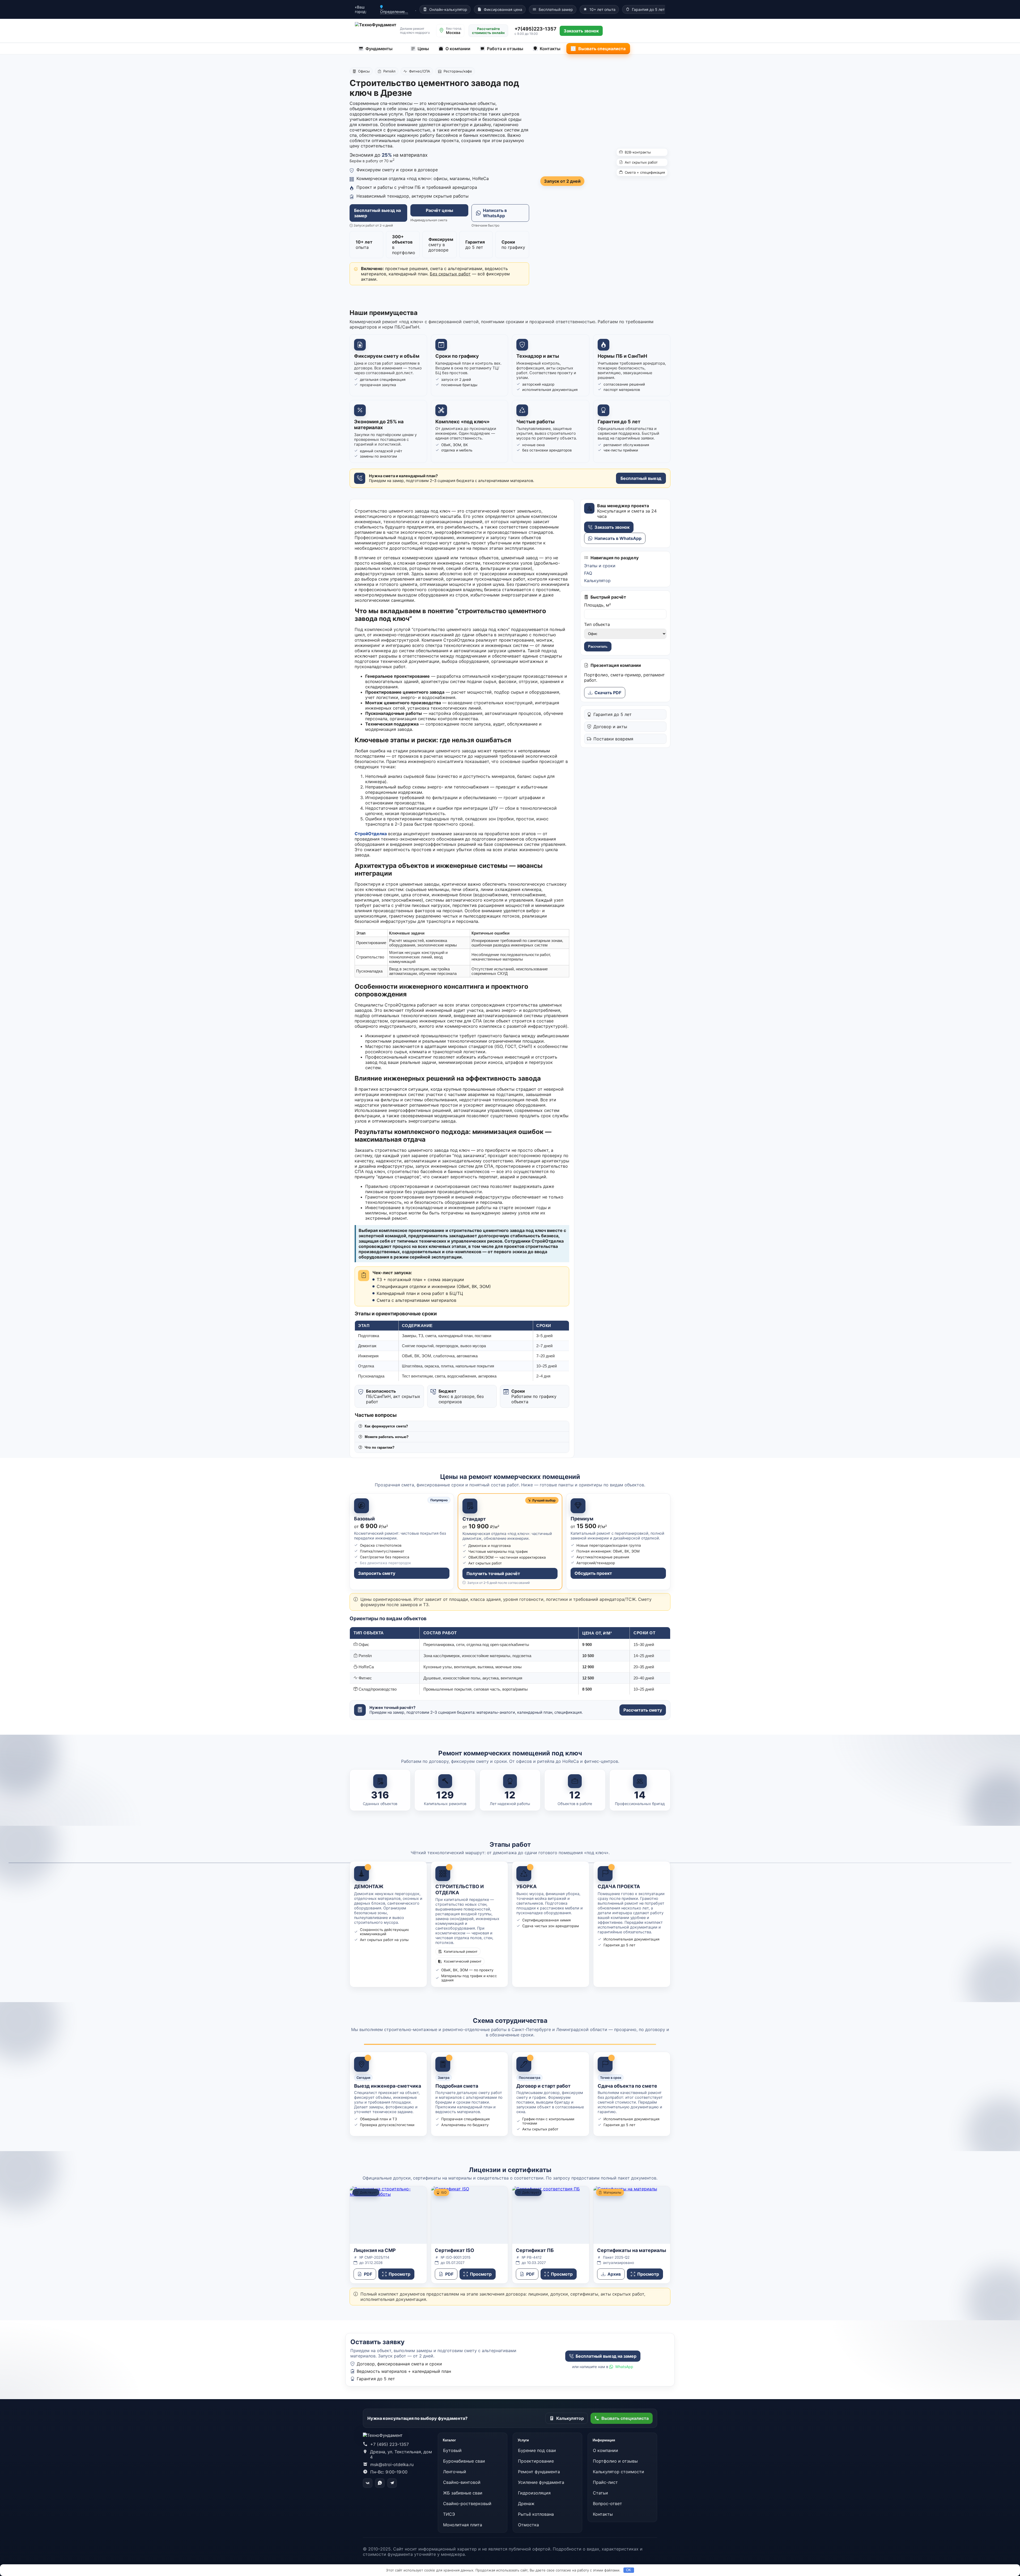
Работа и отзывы (505, 49)
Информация (604, 2440)
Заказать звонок (612, 527)
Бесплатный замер (556, 9)
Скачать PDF (608, 693)
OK (629, 2570)
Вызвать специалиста (602, 49)
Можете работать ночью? (387, 1437)
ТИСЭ (449, 2514)
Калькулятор (597, 581)
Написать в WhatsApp (495, 213)
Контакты (550, 49)
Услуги (523, 2440)
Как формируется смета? (386, 1426)
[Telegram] (392, 2483)
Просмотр (399, 2274)
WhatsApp (624, 2367)
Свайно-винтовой (462, 2482)
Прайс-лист (605, 2482)
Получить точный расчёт (493, 1573)
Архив (614, 2274)
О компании (458, 49)
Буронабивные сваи (464, 2461)
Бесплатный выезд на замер (377, 213)
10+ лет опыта (602, 9)
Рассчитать (598, 647)
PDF (368, 2274)
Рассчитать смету (643, 1710)
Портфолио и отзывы (615, 2461)
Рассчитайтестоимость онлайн (488, 31)
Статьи (600, 2493)
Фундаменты (379, 49)
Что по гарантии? (380, 1447)
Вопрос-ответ (607, 2504)
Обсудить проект (593, 1573)
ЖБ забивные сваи (463, 2493)
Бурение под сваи (537, 2450)
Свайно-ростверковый (467, 2504)
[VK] (368, 2483)
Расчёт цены (439, 210)
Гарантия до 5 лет (648, 9)
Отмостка (528, 2525)
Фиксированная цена (503, 9)
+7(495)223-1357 (535, 29)
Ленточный (455, 2472)
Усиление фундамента (541, 2482)
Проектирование (536, 2461)
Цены (423, 49)
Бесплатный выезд (641, 478)
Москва (453, 33)
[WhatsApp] (380, 2483)
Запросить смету (377, 1573)
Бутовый (452, 2450)
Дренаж (526, 2504)
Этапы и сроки (600, 566)
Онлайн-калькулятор (448, 9)
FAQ (588, 573)
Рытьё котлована (536, 2514)
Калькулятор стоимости (619, 2472)
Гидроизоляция (534, 2493)
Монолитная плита (463, 2525)
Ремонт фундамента (539, 2472)
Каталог (449, 2440)
